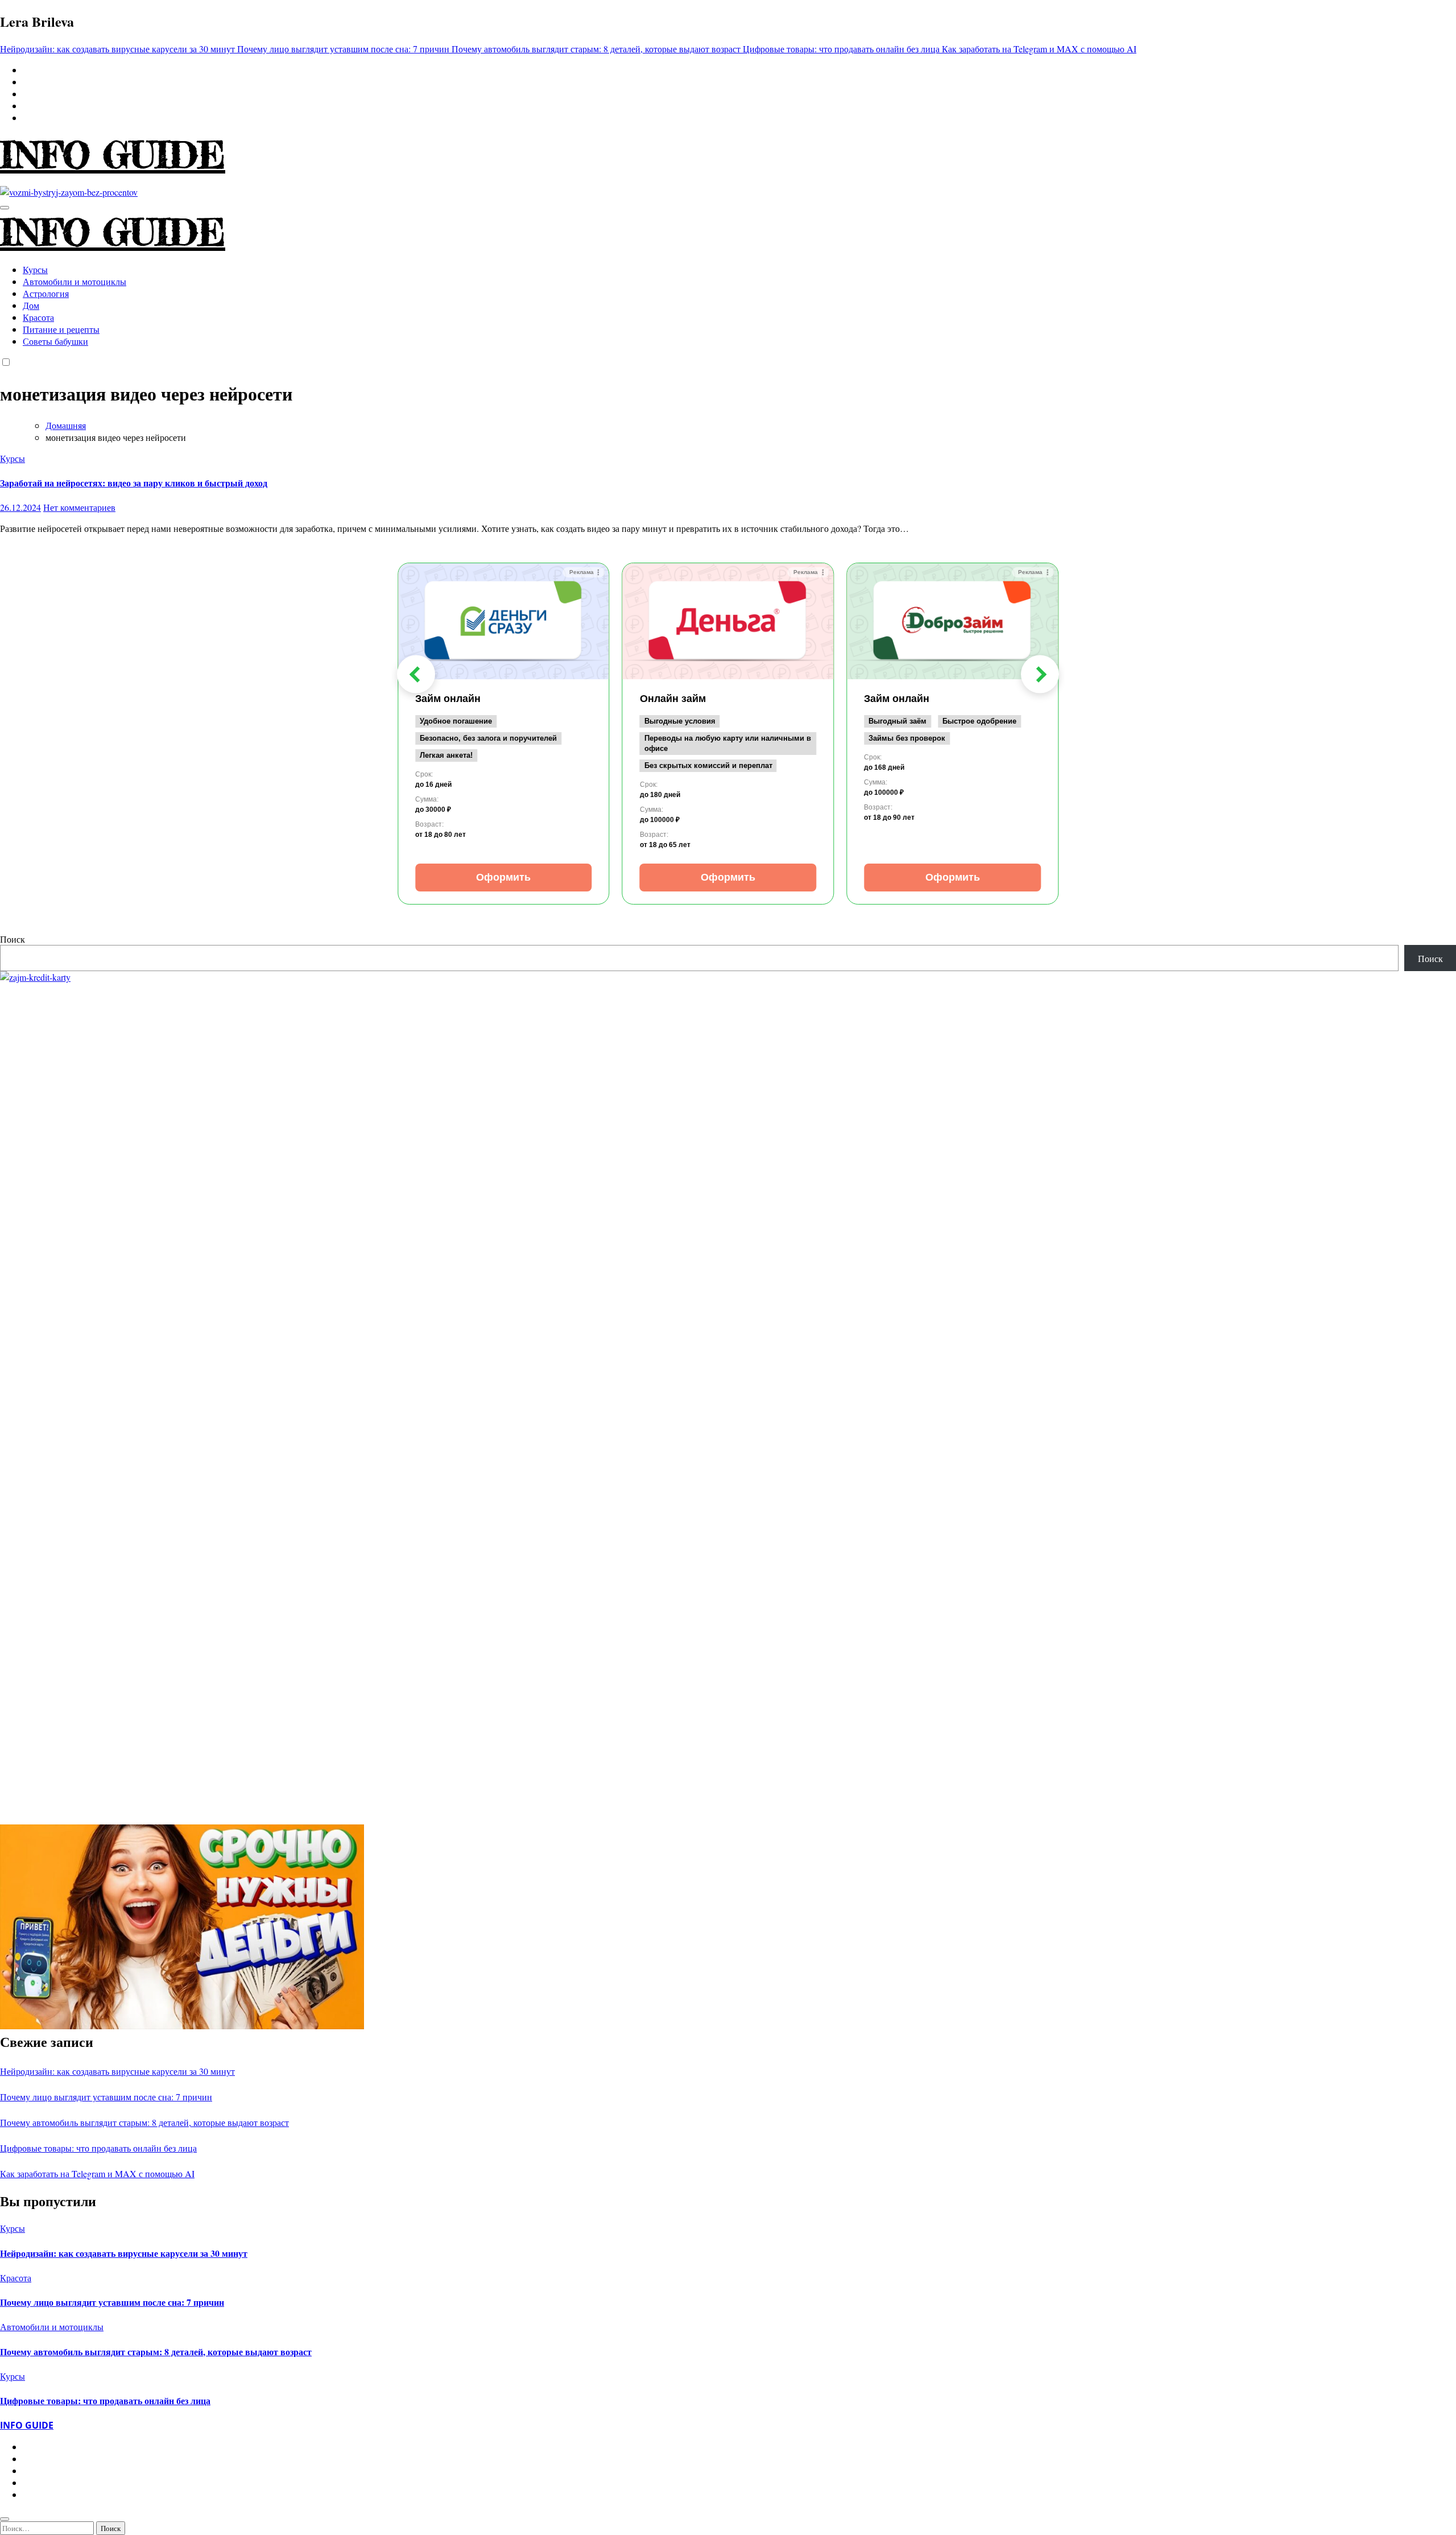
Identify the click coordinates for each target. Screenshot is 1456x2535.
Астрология (46, 293)
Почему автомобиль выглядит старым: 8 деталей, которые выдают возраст (144, 2122)
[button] (416, 674)
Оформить (503, 877)
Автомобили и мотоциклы (75, 281)
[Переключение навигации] (5, 208)
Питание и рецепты (61, 329)
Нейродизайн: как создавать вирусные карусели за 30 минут (117, 2071)
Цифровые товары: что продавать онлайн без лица (98, 2148)
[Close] (5, 2519)
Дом (31, 305)
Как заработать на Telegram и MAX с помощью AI (97, 2173)
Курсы (35, 269)
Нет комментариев (79, 507)
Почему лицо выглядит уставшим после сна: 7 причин (106, 2097)
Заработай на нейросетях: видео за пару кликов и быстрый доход (134, 483)
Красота (38, 317)
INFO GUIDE (113, 155)
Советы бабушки (55, 341)
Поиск (13, 939)
